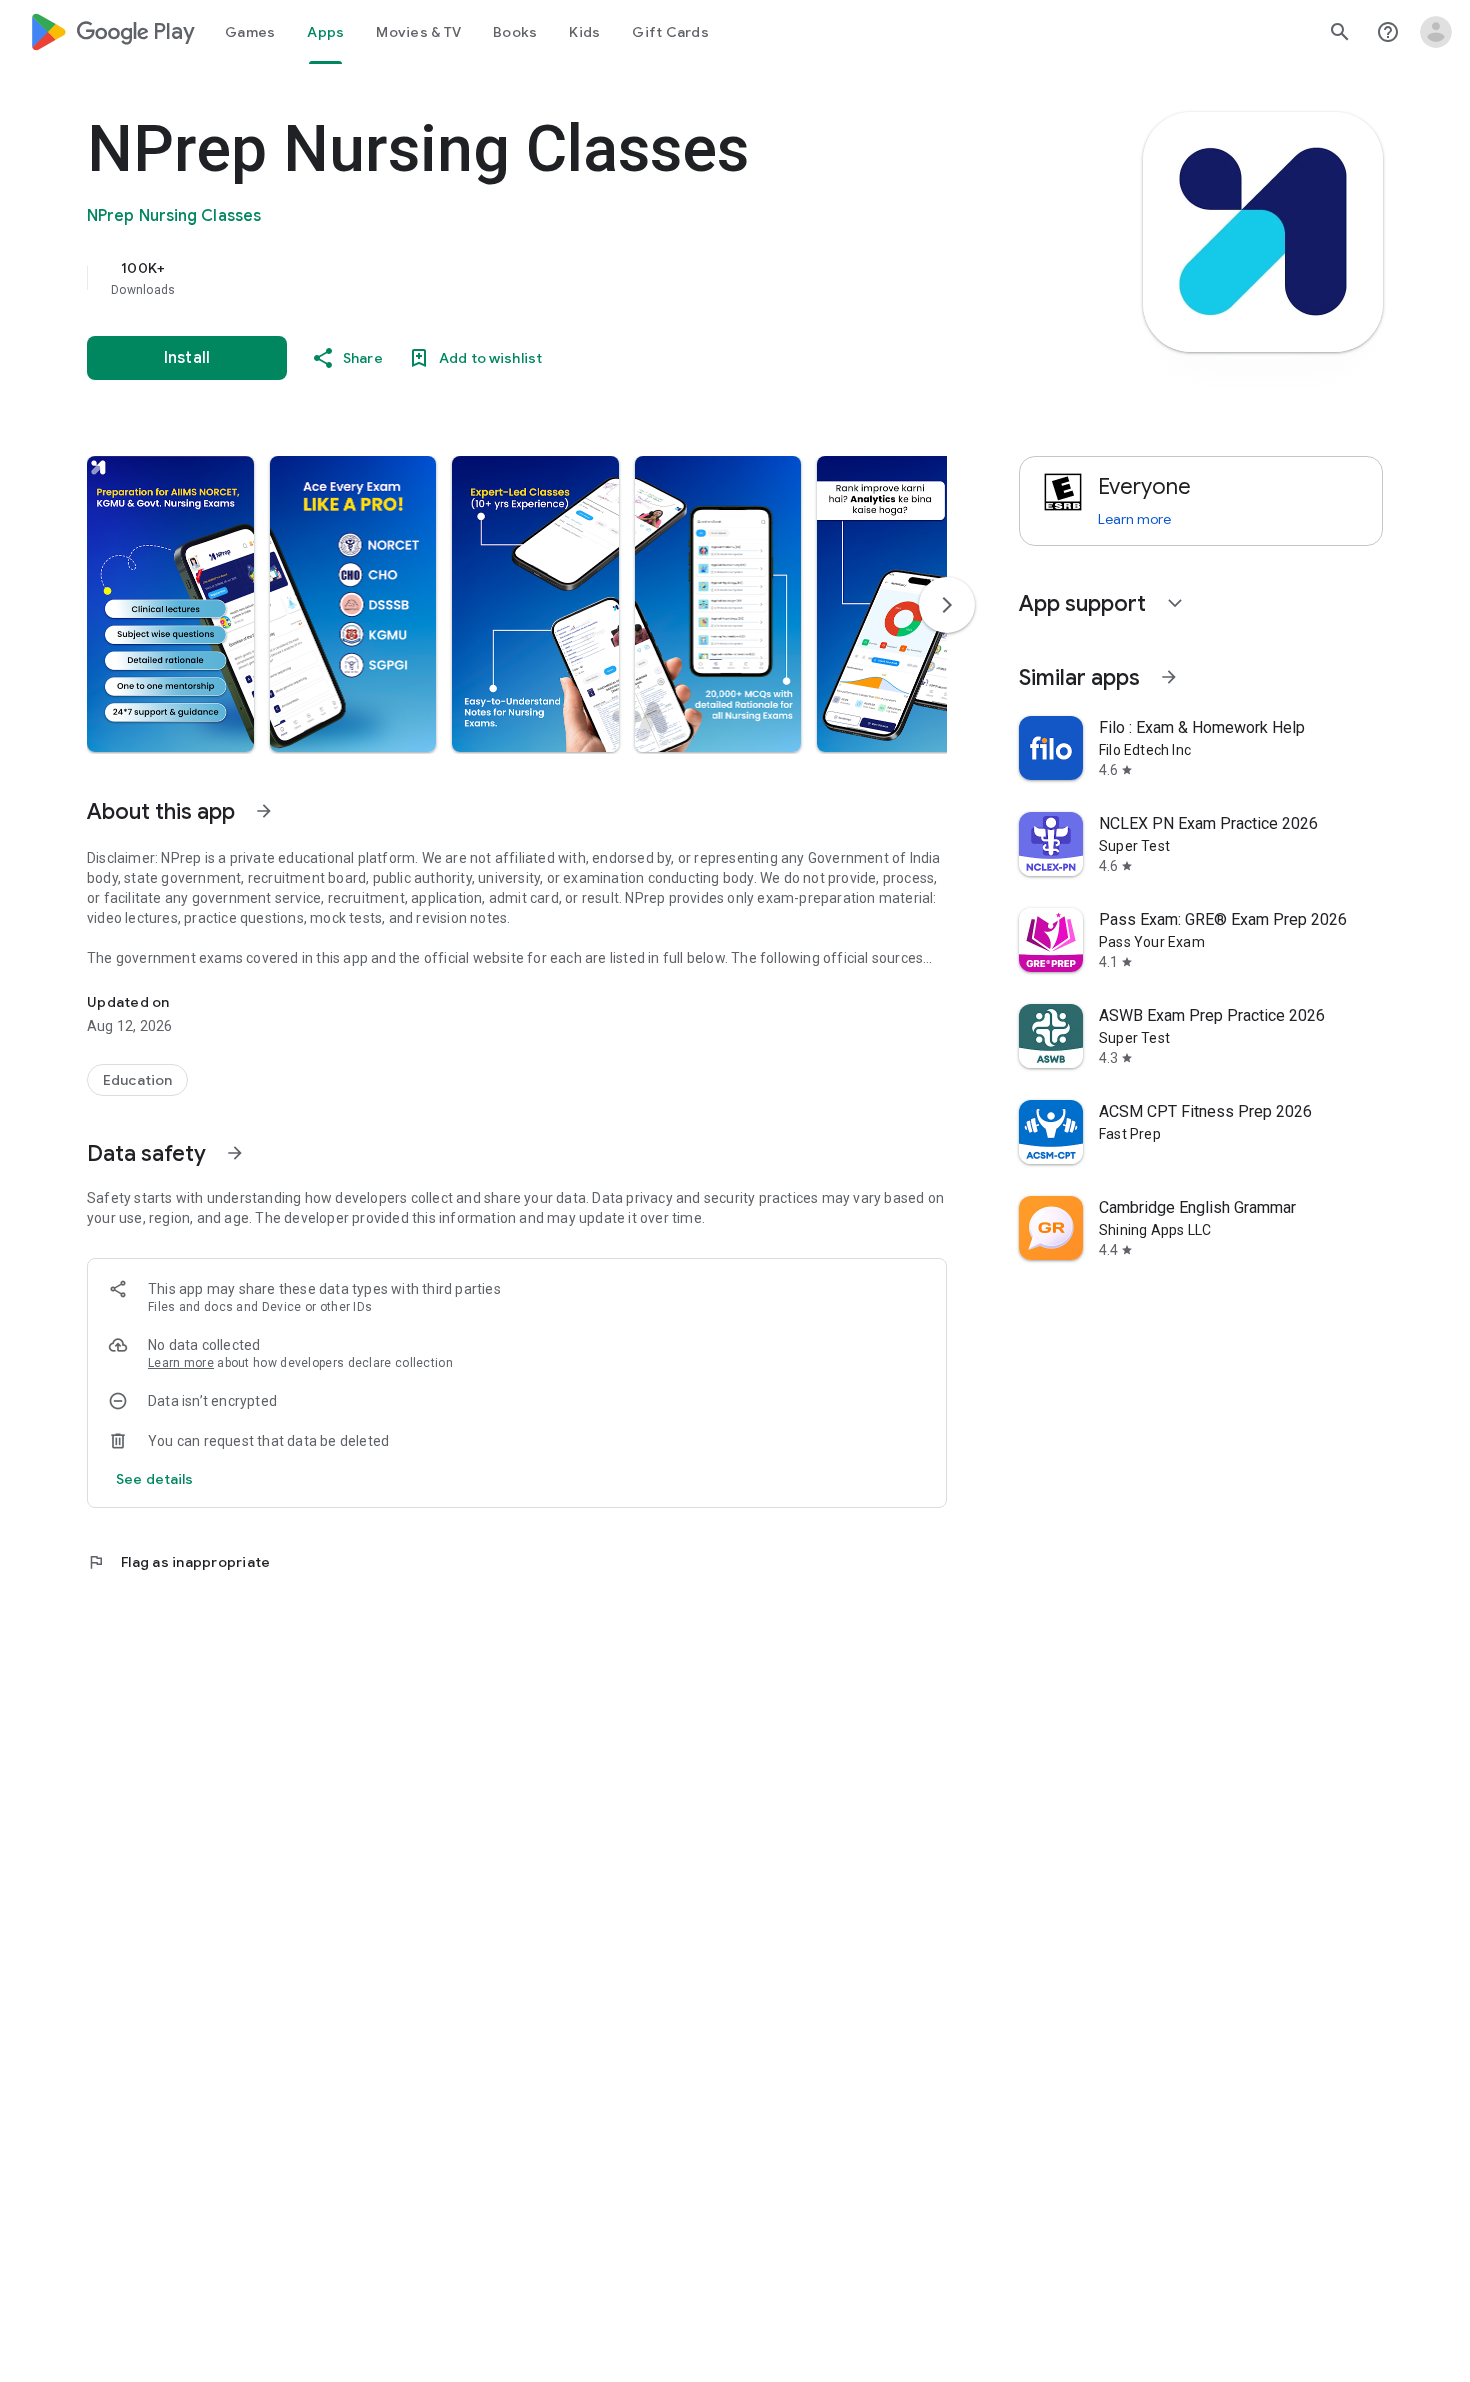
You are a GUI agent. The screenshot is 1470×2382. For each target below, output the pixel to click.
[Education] (137, 1080)
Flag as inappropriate (178, 1562)
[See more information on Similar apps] (1169, 677)
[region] (487, 278)
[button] (170, 604)
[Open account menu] (1436, 32)
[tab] (250, 32)
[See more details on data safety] (155, 1479)
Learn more (181, 1363)
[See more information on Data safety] (235, 1153)
